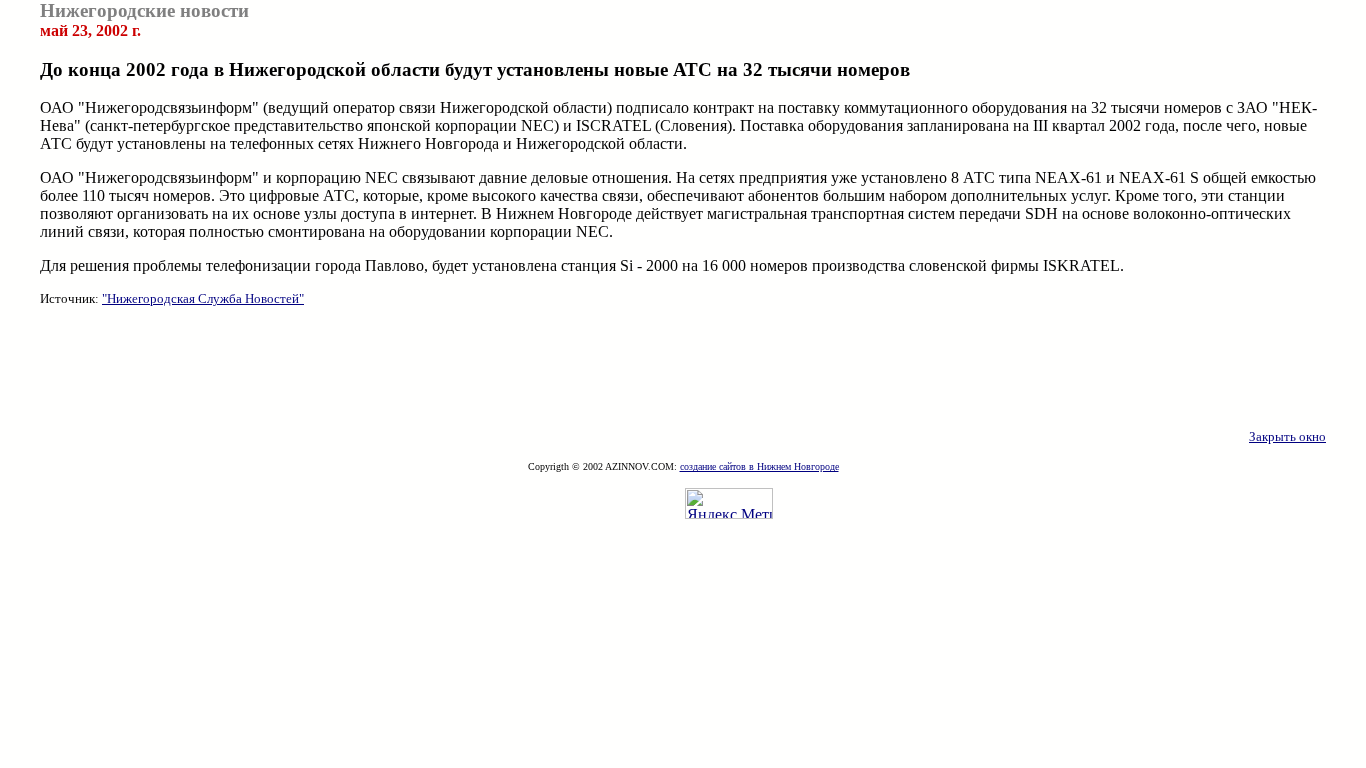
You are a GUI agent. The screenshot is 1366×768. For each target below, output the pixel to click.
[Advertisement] (683, 368)
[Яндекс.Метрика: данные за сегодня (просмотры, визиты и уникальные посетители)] (729, 503)
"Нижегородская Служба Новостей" (203, 298)
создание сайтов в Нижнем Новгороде (759, 466)
